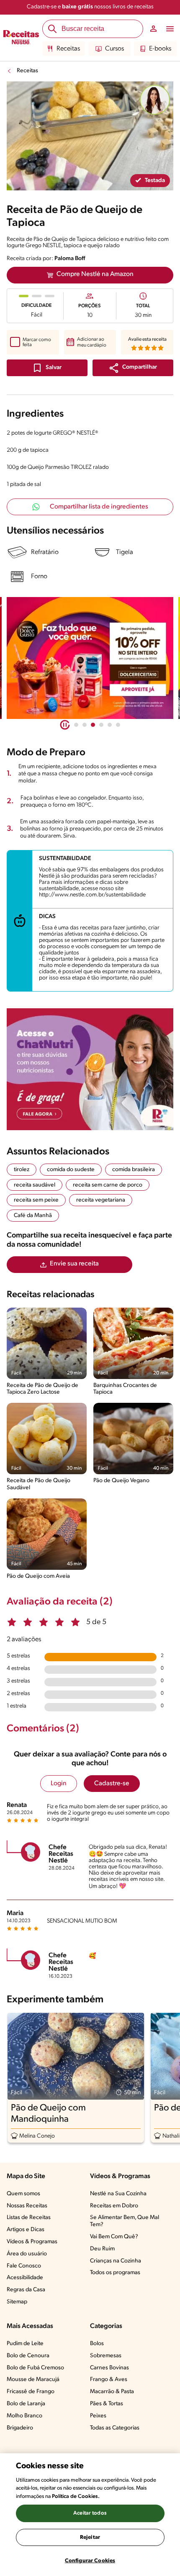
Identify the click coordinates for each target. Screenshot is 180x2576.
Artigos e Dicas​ (26, 2230)
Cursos (114, 49)
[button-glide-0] (76, 725)
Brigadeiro (20, 2428)
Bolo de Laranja (26, 2404)
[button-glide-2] (93, 725)
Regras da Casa (26, 2290)
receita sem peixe (36, 1200)
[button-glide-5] (118, 725)
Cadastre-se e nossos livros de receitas (90, 7)
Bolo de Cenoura (28, 2356)
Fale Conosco (24, 2266)
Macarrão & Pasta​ (112, 2392)
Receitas (68, 49)
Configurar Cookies (90, 2561)
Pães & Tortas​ (107, 2404)
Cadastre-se (112, 1784)
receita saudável (35, 1185)
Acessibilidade (25, 2278)
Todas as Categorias (115, 2428)
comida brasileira (134, 1170)
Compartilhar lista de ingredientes (99, 507)
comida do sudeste (71, 1170)
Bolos (97, 2344)
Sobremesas (106, 2356)
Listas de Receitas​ (29, 2218)
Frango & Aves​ (109, 2380)
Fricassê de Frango (31, 2392)
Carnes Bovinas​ (109, 2368)
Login (59, 1784)
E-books (160, 49)
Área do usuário (27, 2254)
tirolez (22, 1170)
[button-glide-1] (85, 725)
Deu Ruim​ (102, 2249)
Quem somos (23, 2194)
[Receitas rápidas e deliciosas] (90, 658)
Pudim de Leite (25, 2344)
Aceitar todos (90, 2513)
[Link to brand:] (155, 100)
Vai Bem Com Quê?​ (114, 2237)
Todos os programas (115, 2273)
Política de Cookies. (76, 2496)
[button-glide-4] (110, 725)
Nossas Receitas (27, 2206)
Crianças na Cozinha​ (116, 2261)
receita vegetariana (101, 1200)
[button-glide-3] (101, 725)
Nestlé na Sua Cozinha (118, 2194)
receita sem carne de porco (108, 1185)
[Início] (21, 38)
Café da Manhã (33, 1216)
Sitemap (17, 2302)
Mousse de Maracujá (33, 2380)
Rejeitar (90, 2537)
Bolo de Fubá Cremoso (35, 2368)
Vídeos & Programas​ (32, 2242)
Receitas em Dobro (114, 2206)
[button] (133, 368)
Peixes (98, 2416)
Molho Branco (24, 2416)
